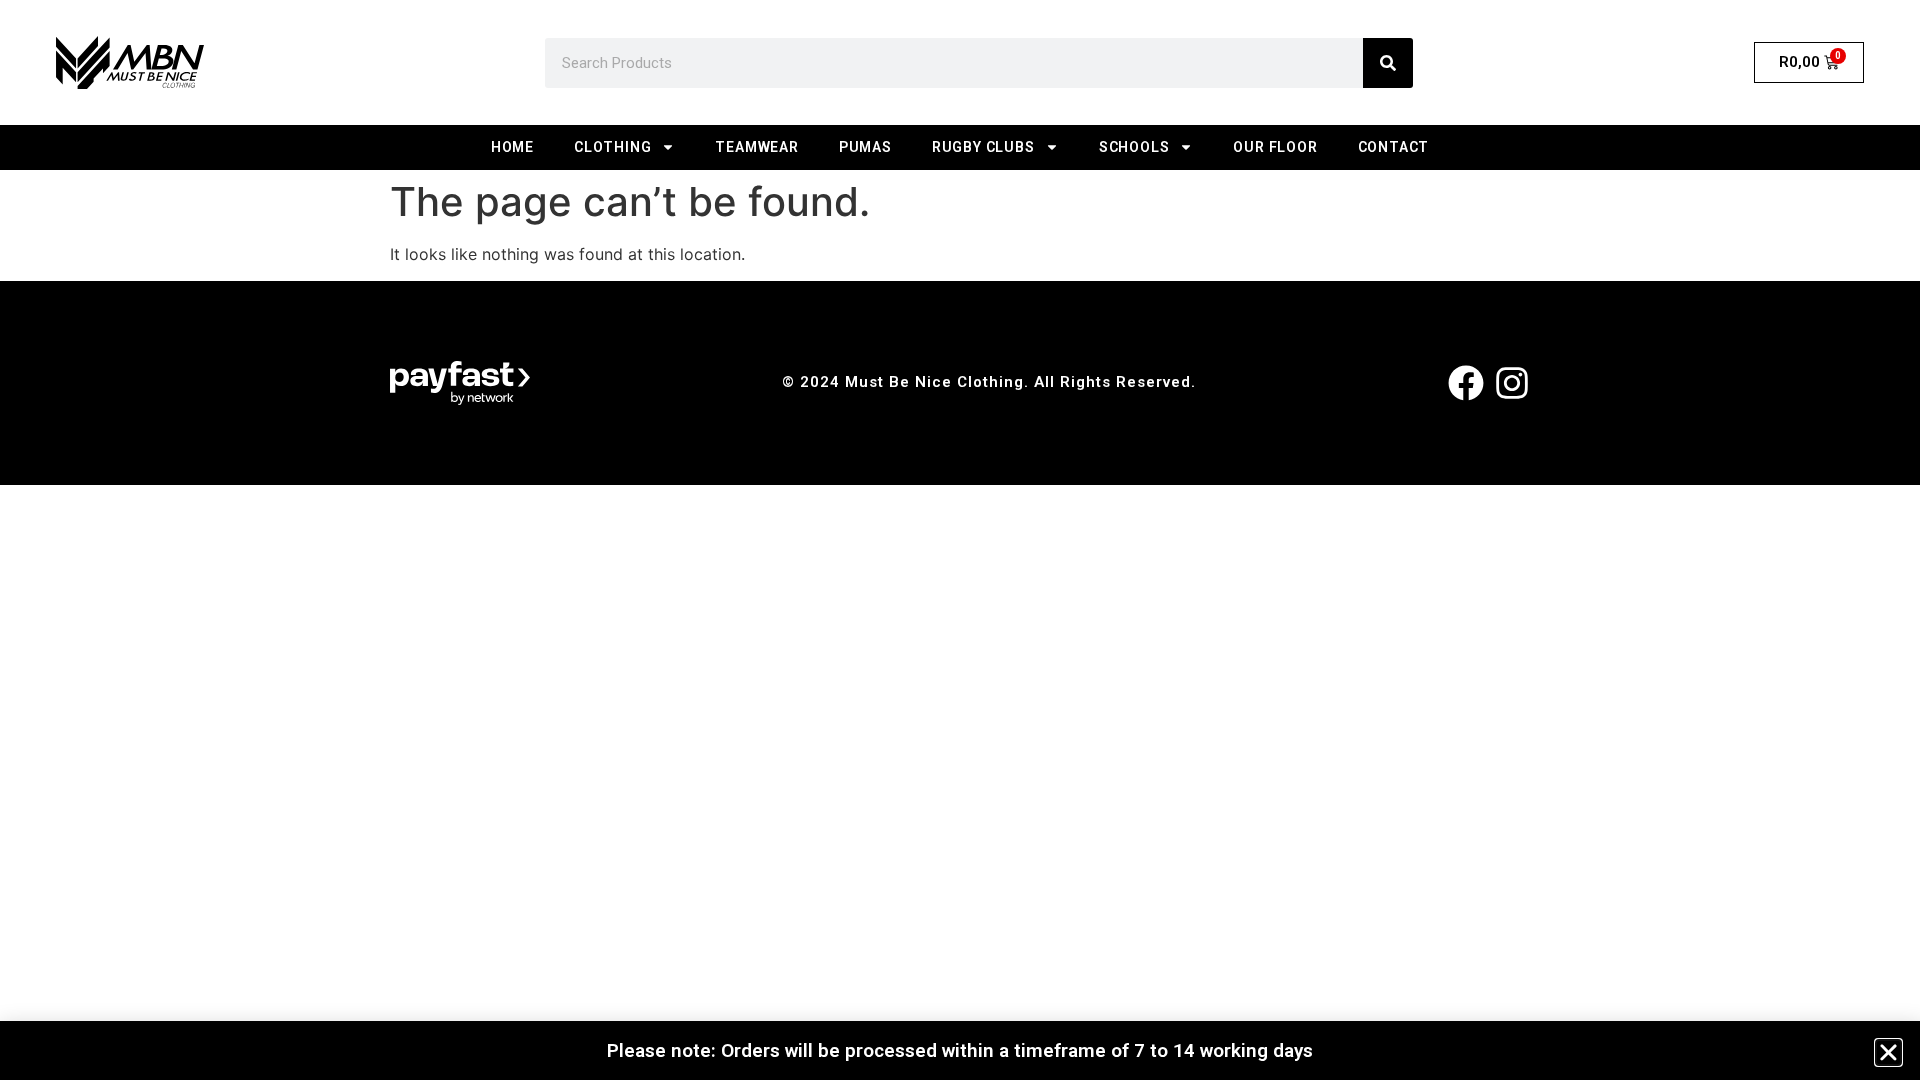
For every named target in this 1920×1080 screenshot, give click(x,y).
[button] (1888, 1052)
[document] (960, 540)
